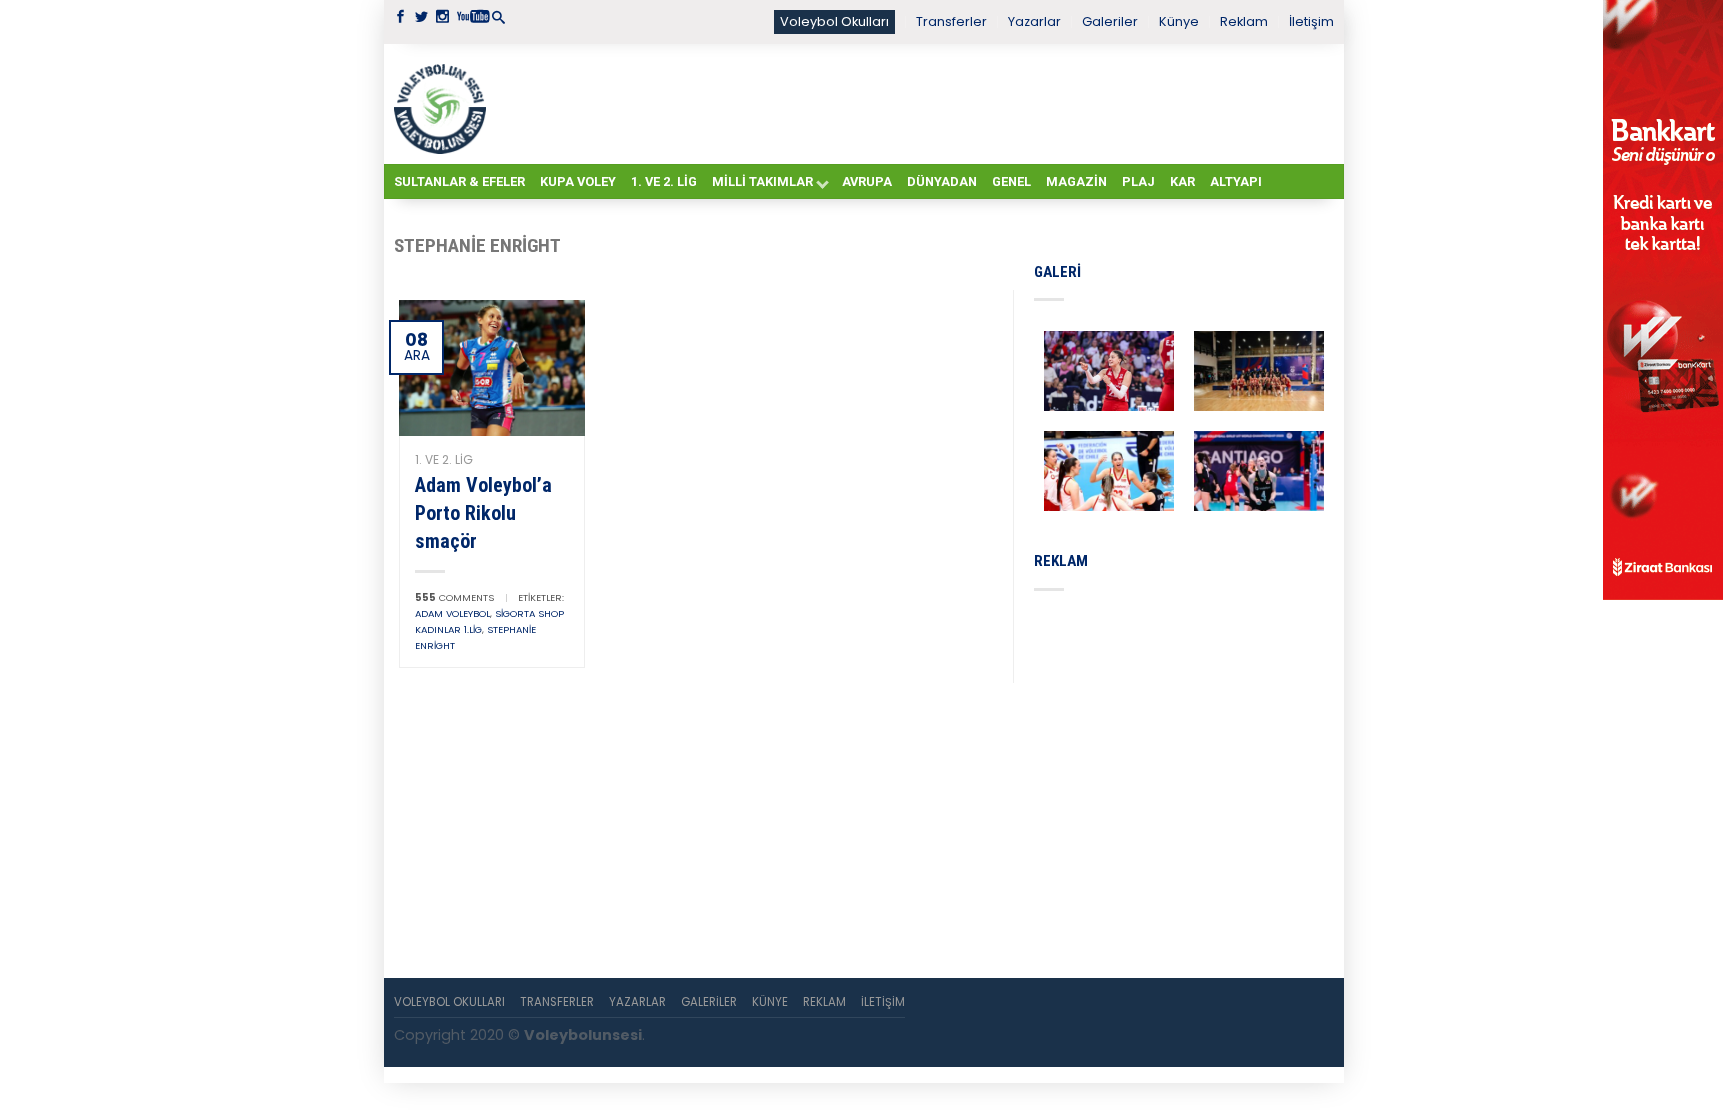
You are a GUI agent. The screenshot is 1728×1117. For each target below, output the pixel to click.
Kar (1182, 181)
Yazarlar (1034, 21)
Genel (1011, 181)
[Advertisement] (914, 103)
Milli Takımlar (762, 181)
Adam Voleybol (452, 613)
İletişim (1311, 21)
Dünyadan (942, 181)
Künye (1179, 21)
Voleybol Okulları (834, 21)
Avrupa (867, 181)
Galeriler (1110, 21)
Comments (454, 597)
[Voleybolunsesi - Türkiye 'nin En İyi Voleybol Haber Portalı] (444, 104)
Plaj (1138, 181)
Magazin (1076, 181)
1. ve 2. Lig (664, 181)
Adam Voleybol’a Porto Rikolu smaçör (483, 513)
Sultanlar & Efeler (459, 181)
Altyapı (1236, 181)
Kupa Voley (578, 181)
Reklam (1244, 21)
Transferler (951, 21)
